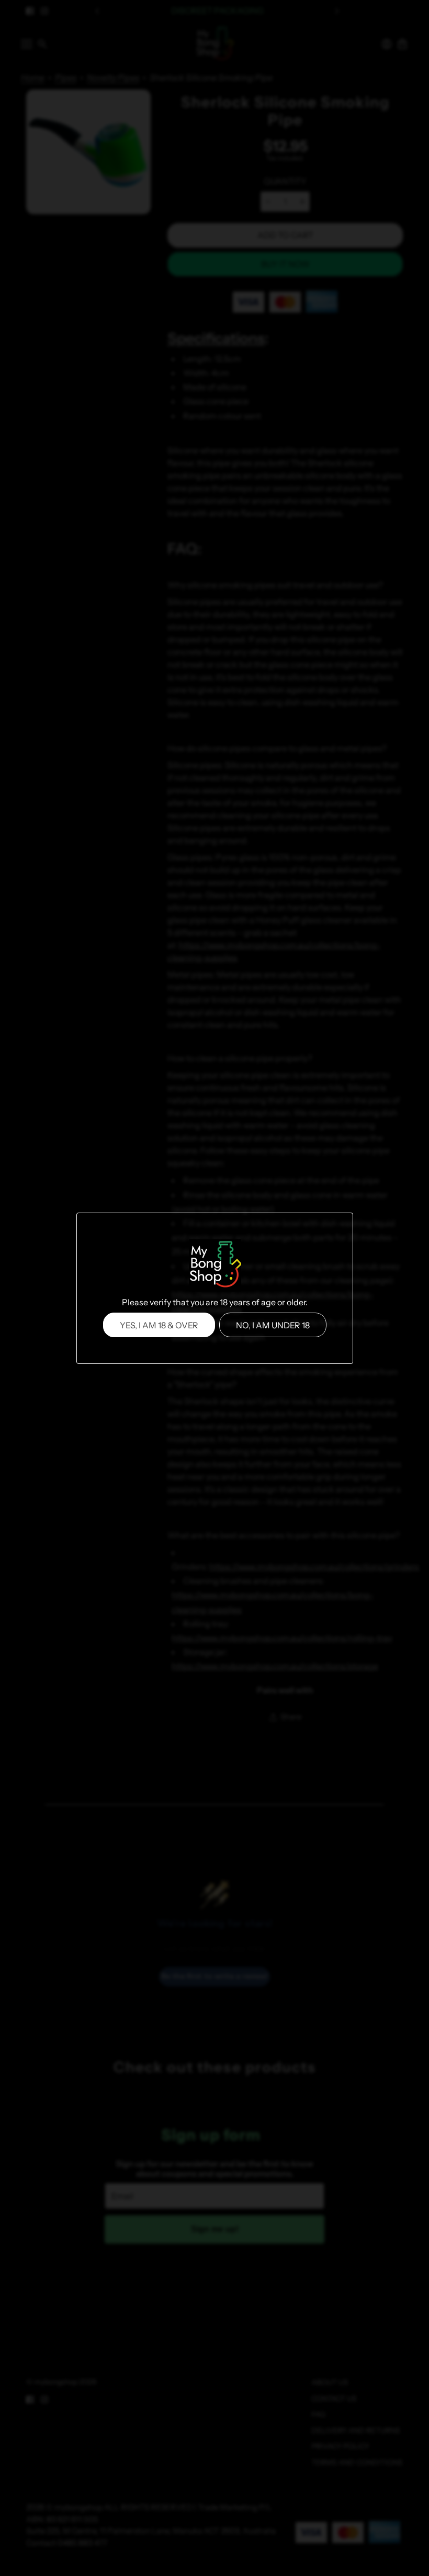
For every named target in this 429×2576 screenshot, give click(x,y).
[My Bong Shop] (214, 1265)
